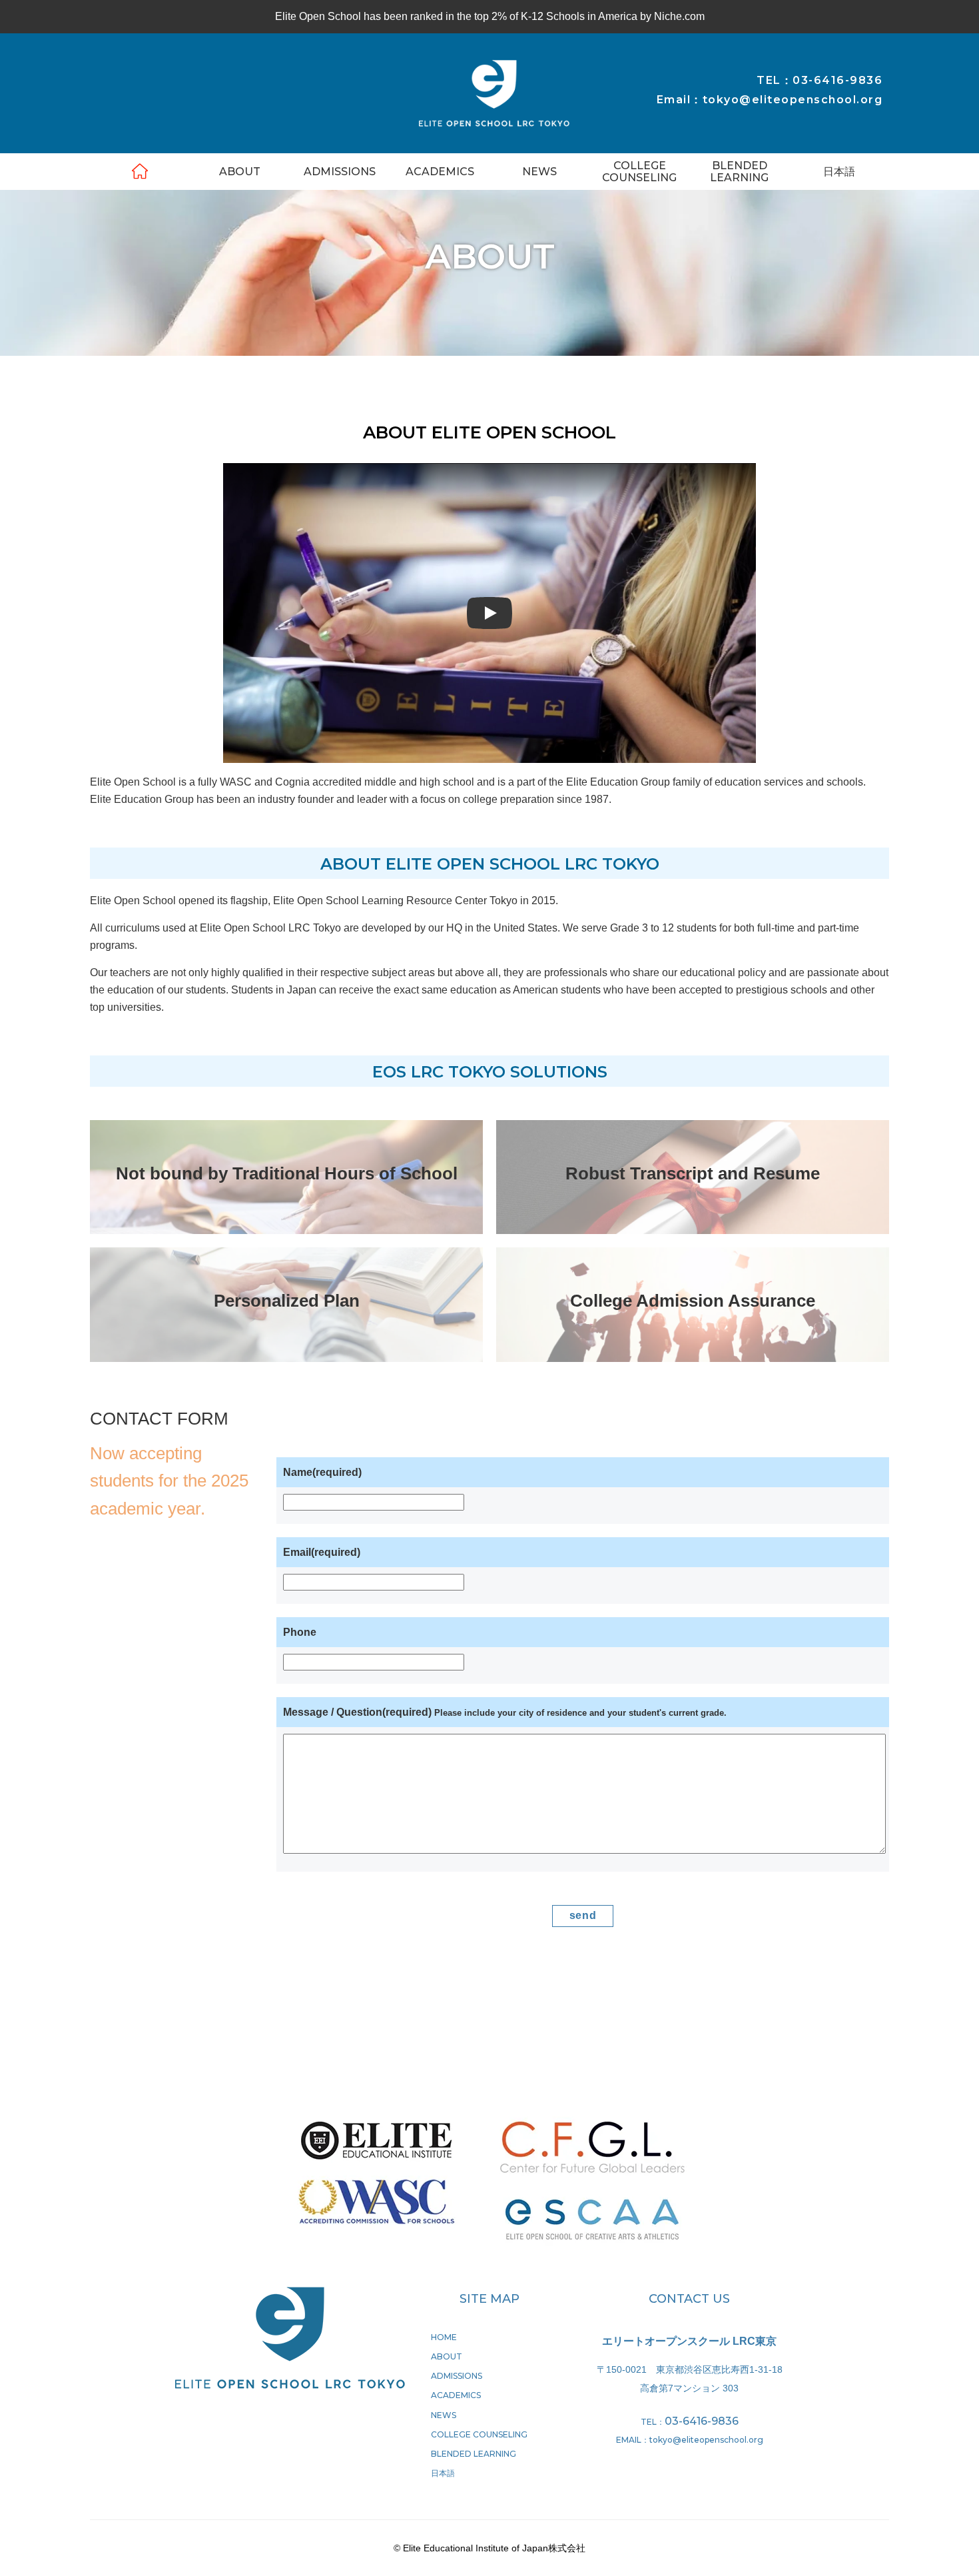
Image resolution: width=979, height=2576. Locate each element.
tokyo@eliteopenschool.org (706, 2440)
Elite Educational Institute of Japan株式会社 (494, 94)
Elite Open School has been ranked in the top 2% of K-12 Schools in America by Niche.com (490, 16)
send (583, 1915)
